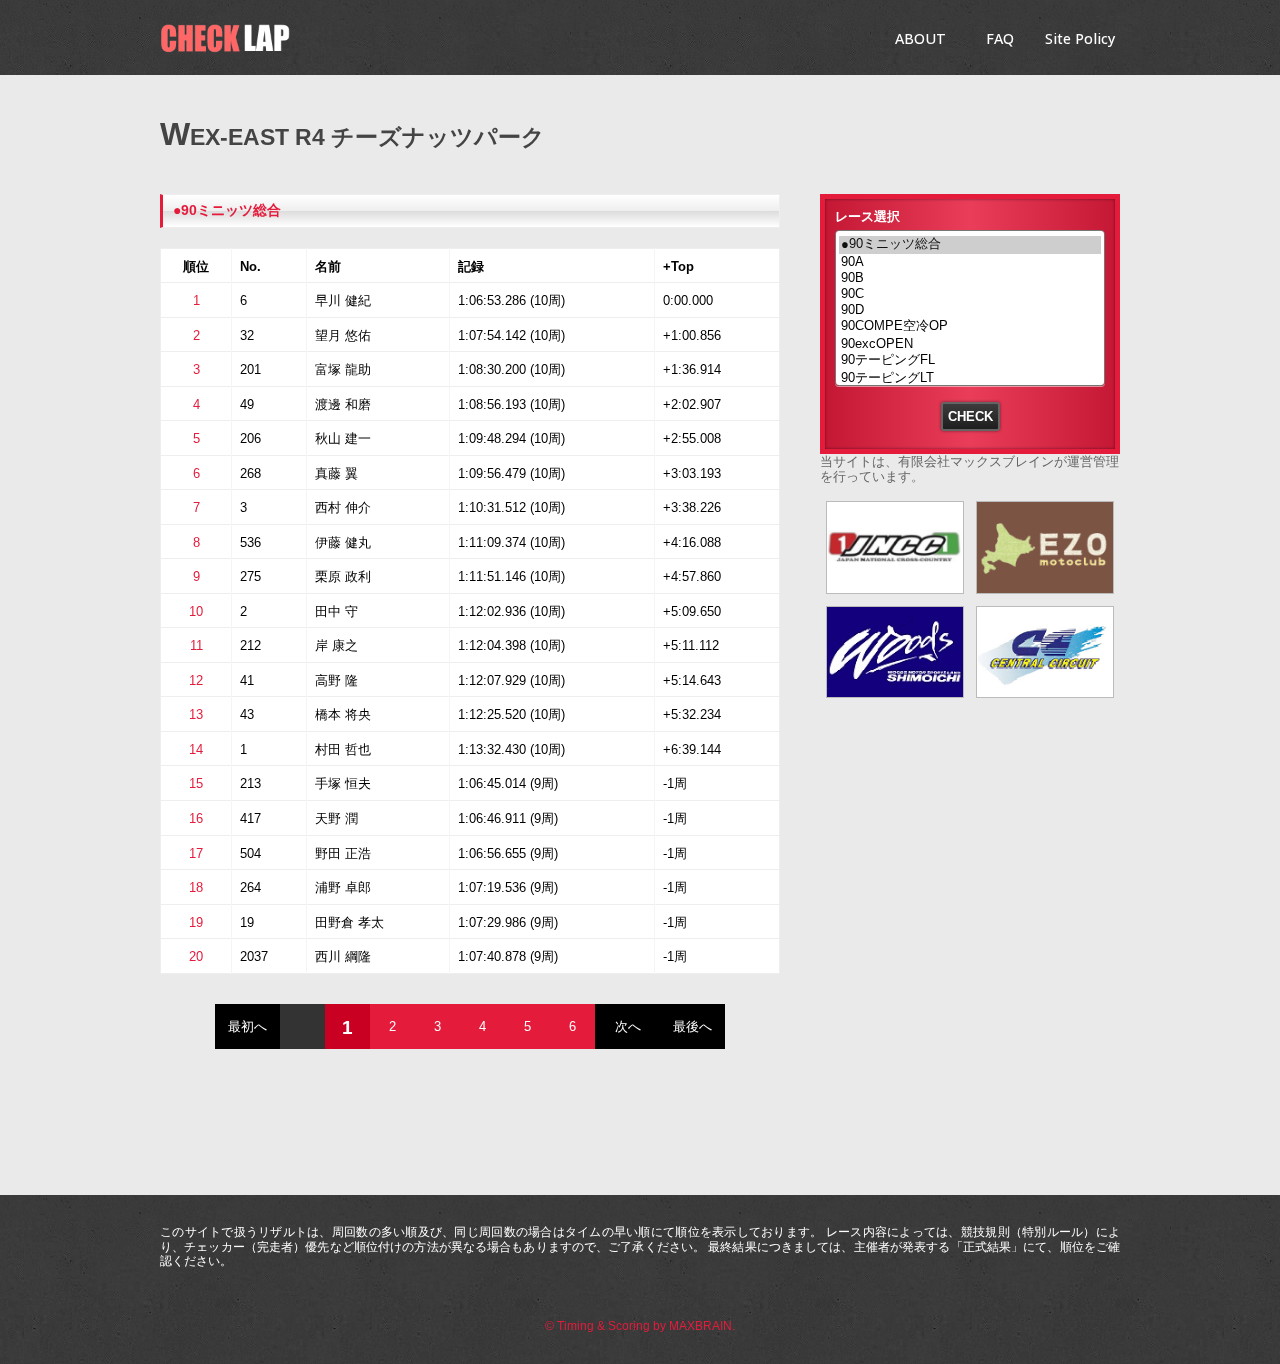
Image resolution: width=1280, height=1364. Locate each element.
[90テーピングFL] (970, 361)
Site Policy (1080, 38)
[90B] (970, 278)
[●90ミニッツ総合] (970, 245)
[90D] (970, 310)
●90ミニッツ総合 (227, 210)
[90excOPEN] (970, 344)
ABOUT (920, 38)
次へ (628, 1026)
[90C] (970, 294)
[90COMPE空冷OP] (970, 327)
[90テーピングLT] (970, 379)
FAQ (1000, 38)
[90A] (970, 262)
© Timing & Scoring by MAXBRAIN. (640, 1326)
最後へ (692, 1026)
